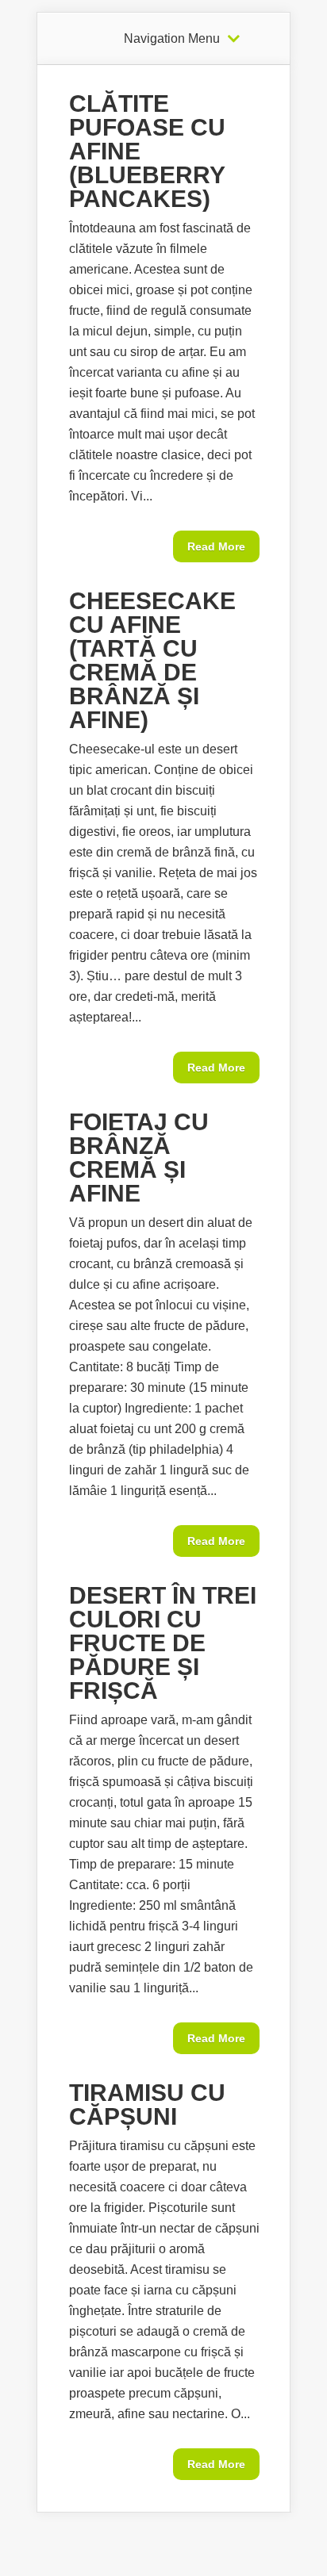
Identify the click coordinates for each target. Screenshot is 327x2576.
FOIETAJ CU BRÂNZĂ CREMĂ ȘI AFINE (139, 1158)
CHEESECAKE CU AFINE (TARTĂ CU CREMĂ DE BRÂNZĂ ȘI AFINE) (152, 660)
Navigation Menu (172, 39)
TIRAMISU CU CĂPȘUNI (147, 2104)
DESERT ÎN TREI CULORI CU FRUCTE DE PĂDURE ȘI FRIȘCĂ (163, 1643)
